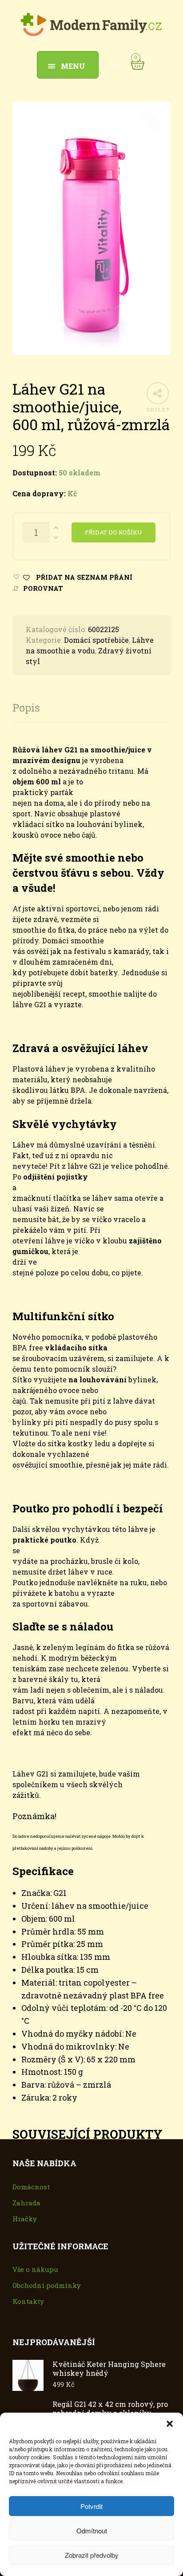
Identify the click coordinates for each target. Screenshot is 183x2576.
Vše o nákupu (35, 2269)
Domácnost (31, 2187)
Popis (26, 708)
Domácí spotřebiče (96, 640)
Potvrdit (91, 2506)
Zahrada (26, 2203)
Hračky (25, 2219)
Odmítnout (92, 2530)
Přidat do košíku (113, 532)
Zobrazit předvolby (92, 2555)
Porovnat (43, 588)
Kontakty (28, 2301)
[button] (170, 2424)
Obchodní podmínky (47, 2285)
